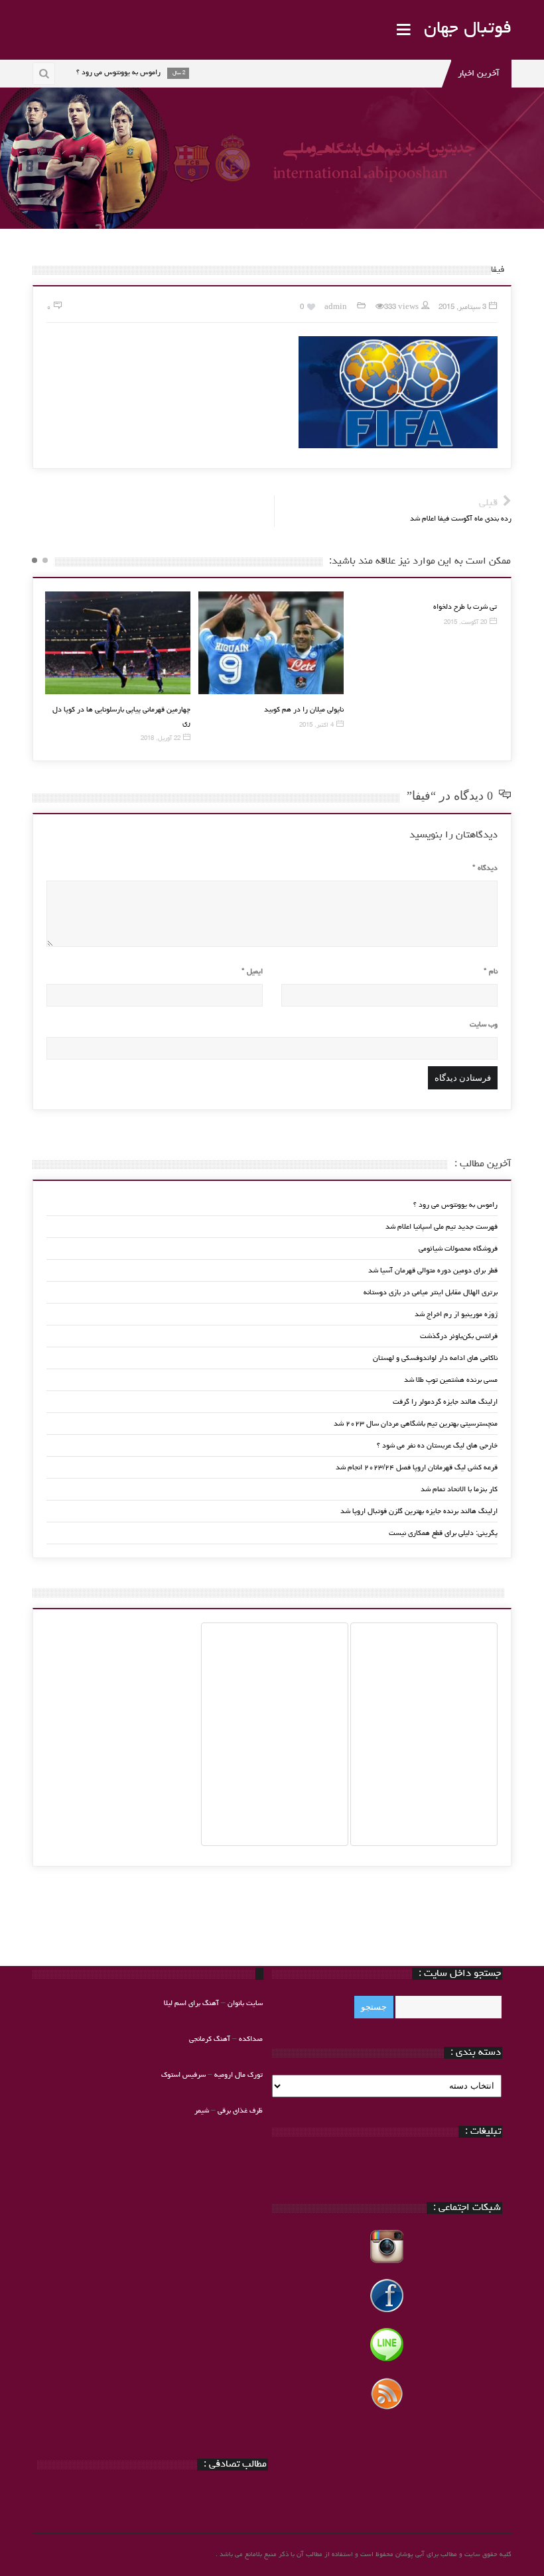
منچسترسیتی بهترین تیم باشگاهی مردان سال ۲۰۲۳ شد (416, 1424)
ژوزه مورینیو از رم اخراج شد (456, 1315)
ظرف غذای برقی (240, 2111)
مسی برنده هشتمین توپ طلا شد (451, 1380)
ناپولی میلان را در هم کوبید (304, 710)
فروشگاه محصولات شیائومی (458, 1249)
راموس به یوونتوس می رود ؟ (455, 1205)
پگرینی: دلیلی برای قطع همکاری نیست (443, 1533)
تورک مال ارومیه (238, 2075)
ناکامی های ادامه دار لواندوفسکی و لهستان (435, 1358)
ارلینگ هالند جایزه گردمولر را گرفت (445, 1402)
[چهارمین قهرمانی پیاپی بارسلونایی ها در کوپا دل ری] (118, 643)
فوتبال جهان (468, 29)
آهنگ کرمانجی (210, 2039)
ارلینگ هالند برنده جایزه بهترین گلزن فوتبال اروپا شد (419, 1511)
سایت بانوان (245, 2003)
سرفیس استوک (184, 2075)
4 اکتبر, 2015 (316, 726)
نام (491, 972)
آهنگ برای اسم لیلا (191, 2003)
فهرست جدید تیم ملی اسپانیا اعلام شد (442, 1227)
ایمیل (252, 972)
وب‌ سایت (484, 1025)
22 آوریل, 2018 (161, 739)
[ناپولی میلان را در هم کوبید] (271, 643)
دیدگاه (485, 868)
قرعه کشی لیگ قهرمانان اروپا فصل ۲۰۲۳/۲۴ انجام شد (417, 1468)
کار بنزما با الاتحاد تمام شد (459, 1490)
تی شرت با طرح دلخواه (465, 607)
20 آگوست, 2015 (465, 623)
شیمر (202, 2111)
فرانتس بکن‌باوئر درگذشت (459, 1336)
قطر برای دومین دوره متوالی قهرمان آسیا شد (433, 1271)
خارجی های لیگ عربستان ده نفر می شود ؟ (437, 1446)
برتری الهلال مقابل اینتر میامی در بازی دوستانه (431, 1293)
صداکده (251, 2039)
